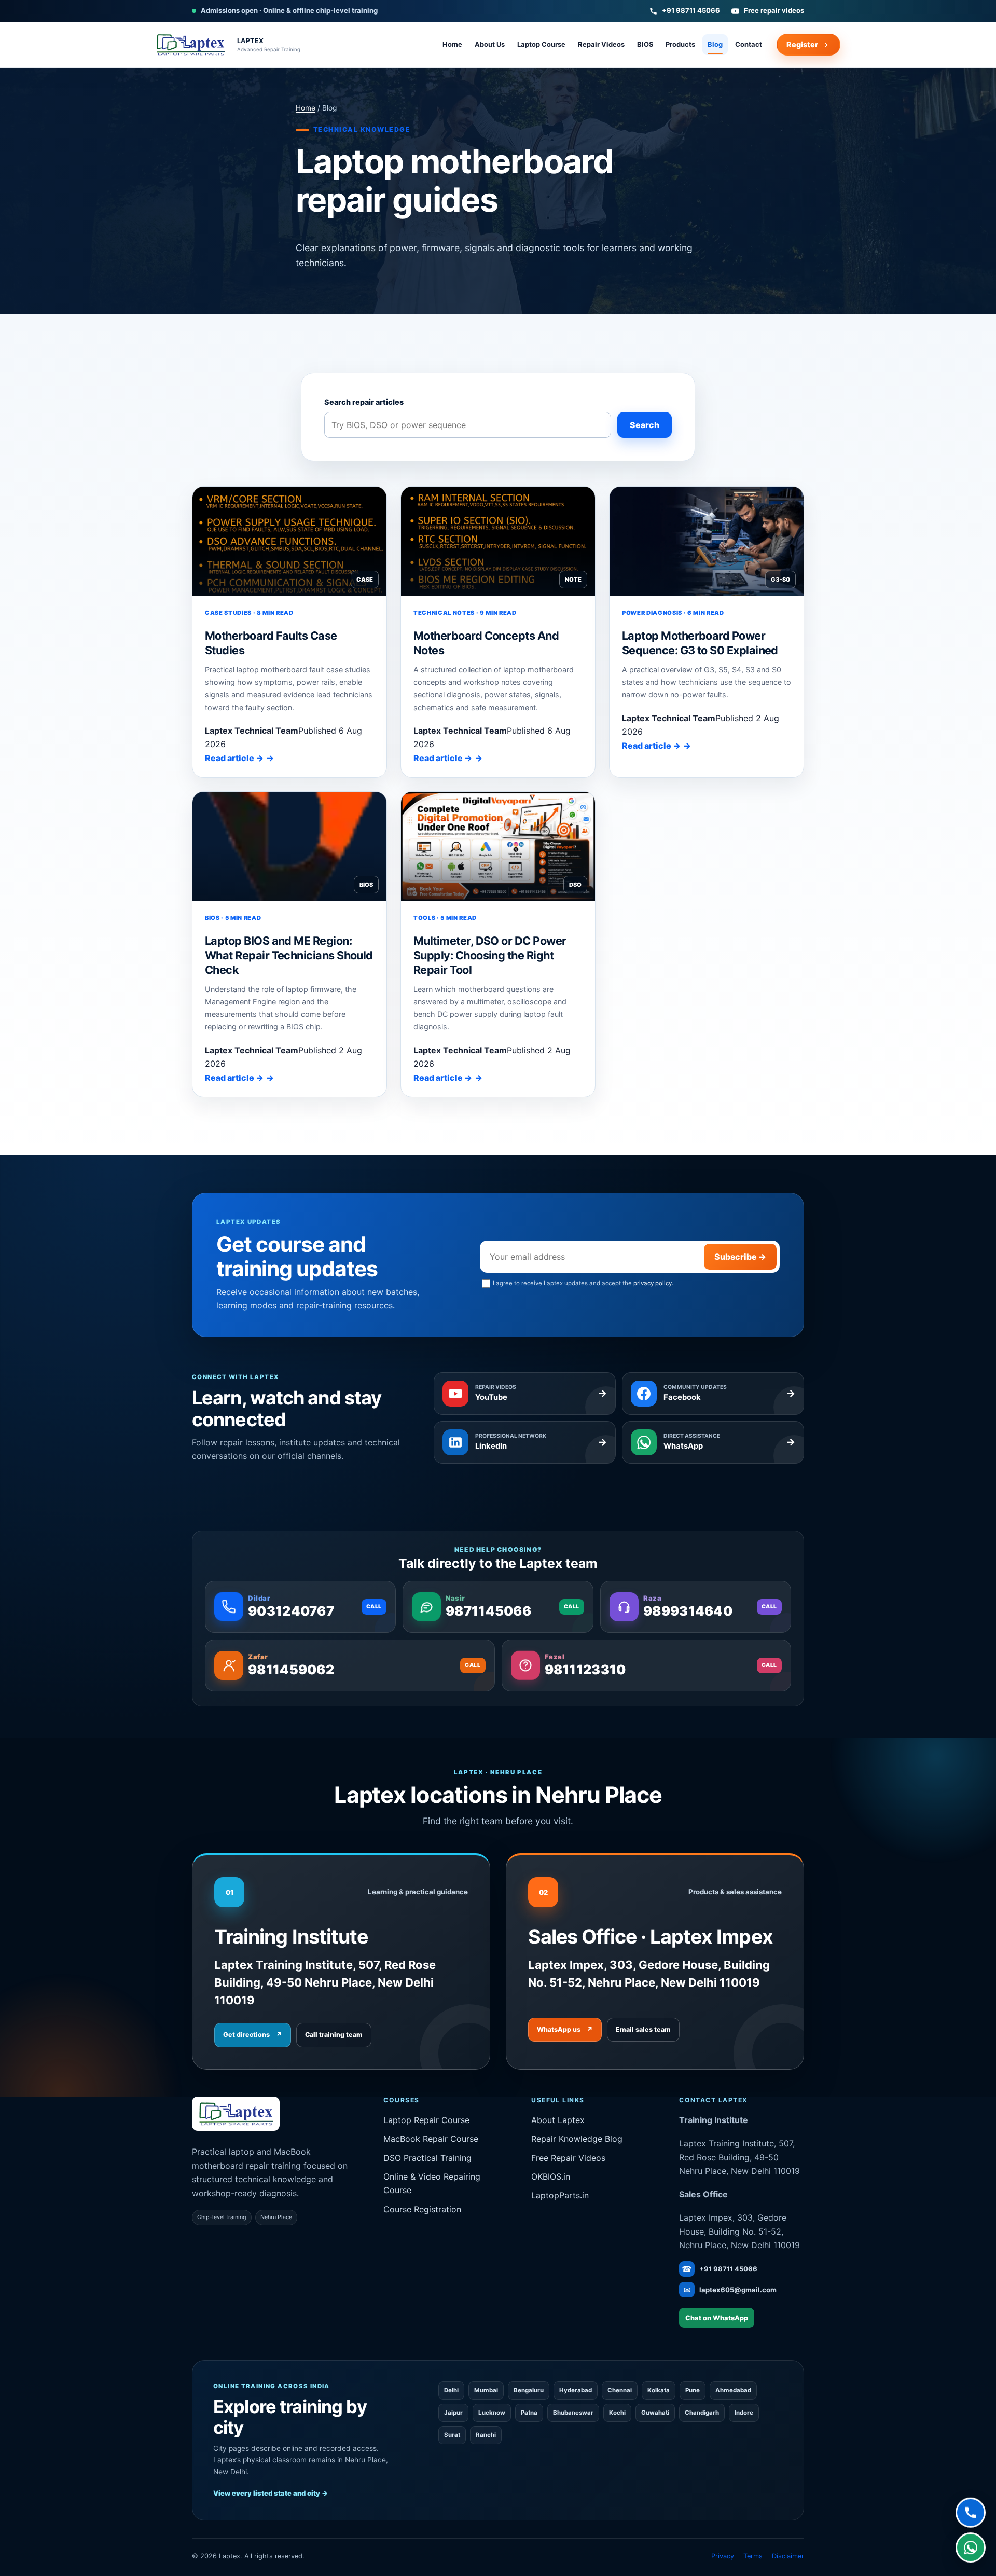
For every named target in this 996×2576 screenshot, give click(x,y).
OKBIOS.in (551, 2176)
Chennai (620, 2390)
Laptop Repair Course (426, 2120)
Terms (753, 2556)
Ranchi (486, 2435)
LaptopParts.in (560, 2195)
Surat (452, 2435)
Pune (693, 2390)
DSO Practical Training (427, 2158)
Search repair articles (364, 402)
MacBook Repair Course (431, 2139)
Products (680, 44)
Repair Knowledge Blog (577, 2139)
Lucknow (492, 2413)
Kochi (617, 2413)
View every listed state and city (271, 2493)
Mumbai (486, 2390)
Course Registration (422, 2209)
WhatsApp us (565, 2029)
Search (645, 425)
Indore (744, 2413)
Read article (234, 758)
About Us (490, 44)
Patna (529, 2413)
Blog (715, 44)
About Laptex (558, 2120)
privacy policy (653, 1283)
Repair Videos (601, 44)
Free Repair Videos (568, 2158)
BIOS (645, 44)
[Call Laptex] (971, 2514)
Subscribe (740, 1257)
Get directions (253, 2035)
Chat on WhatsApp (717, 2318)
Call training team (334, 2035)
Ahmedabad (733, 2390)
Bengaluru (529, 2390)
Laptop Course (541, 44)
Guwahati (655, 2413)
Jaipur (453, 2413)
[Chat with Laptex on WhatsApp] (971, 2550)
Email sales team (643, 2029)
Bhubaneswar (573, 2413)
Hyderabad (576, 2390)
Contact (749, 44)
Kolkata (659, 2390)
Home (452, 44)
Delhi (451, 2390)
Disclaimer (788, 2556)
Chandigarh (702, 2413)
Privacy (723, 2556)
